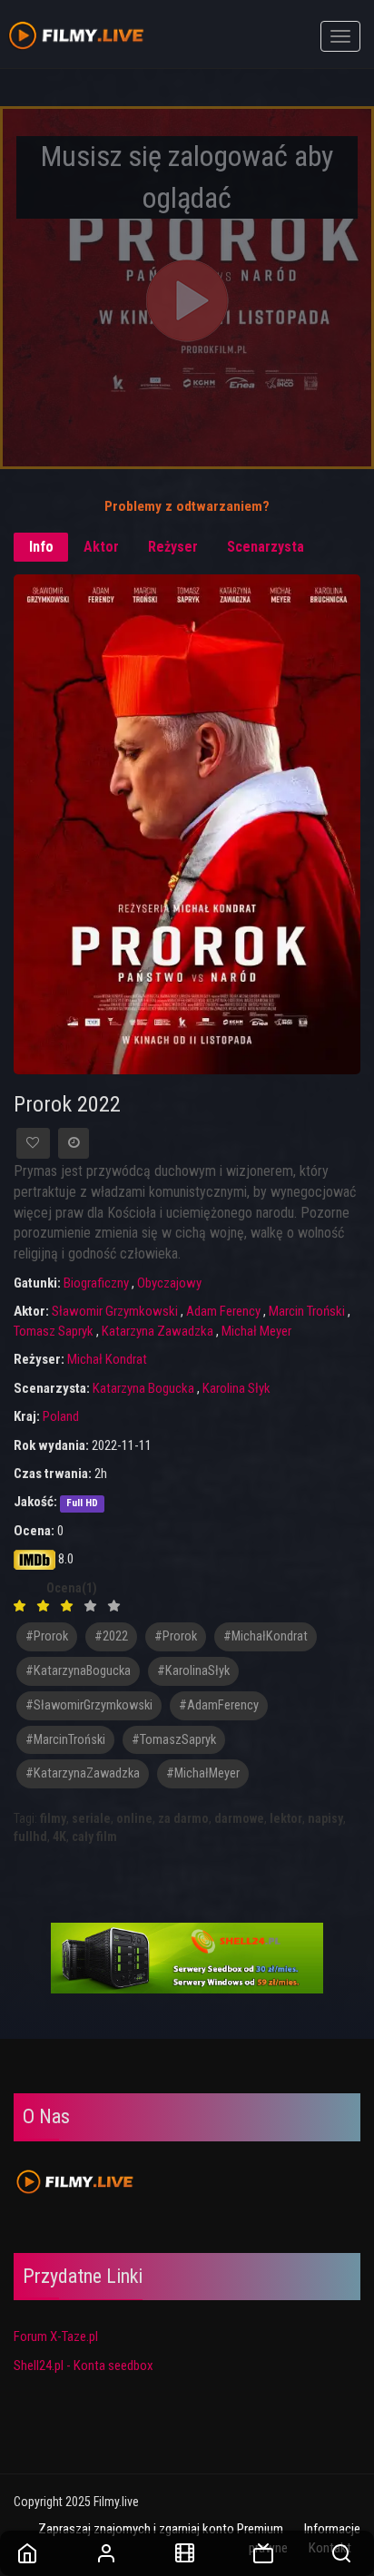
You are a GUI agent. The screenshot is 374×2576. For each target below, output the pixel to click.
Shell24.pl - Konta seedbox (84, 2365)
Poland (61, 1416)
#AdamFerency (219, 1705)
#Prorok (176, 1636)
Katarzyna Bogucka (143, 1388)
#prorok (47, 1636)
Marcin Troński (307, 1311)
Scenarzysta (266, 547)
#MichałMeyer (203, 1773)
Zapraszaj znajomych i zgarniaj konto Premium (161, 2529)
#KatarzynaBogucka (78, 1671)
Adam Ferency (223, 1311)
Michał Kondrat (107, 1359)
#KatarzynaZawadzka (83, 1773)
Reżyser (173, 547)
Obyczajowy (169, 1283)
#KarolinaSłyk (193, 1671)
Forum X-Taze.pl (56, 2336)
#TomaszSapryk (174, 1740)
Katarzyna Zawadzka (157, 1331)
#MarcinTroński (65, 1740)
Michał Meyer (256, 1331)
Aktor (101, 547)
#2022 (111, 1636)
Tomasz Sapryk (54, 1331)
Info (41, 547)
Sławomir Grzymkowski (115, 1311)
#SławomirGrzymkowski (89, 1705)
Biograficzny (96, 1283)
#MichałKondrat (266, 1636)
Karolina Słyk (236, 1388)
